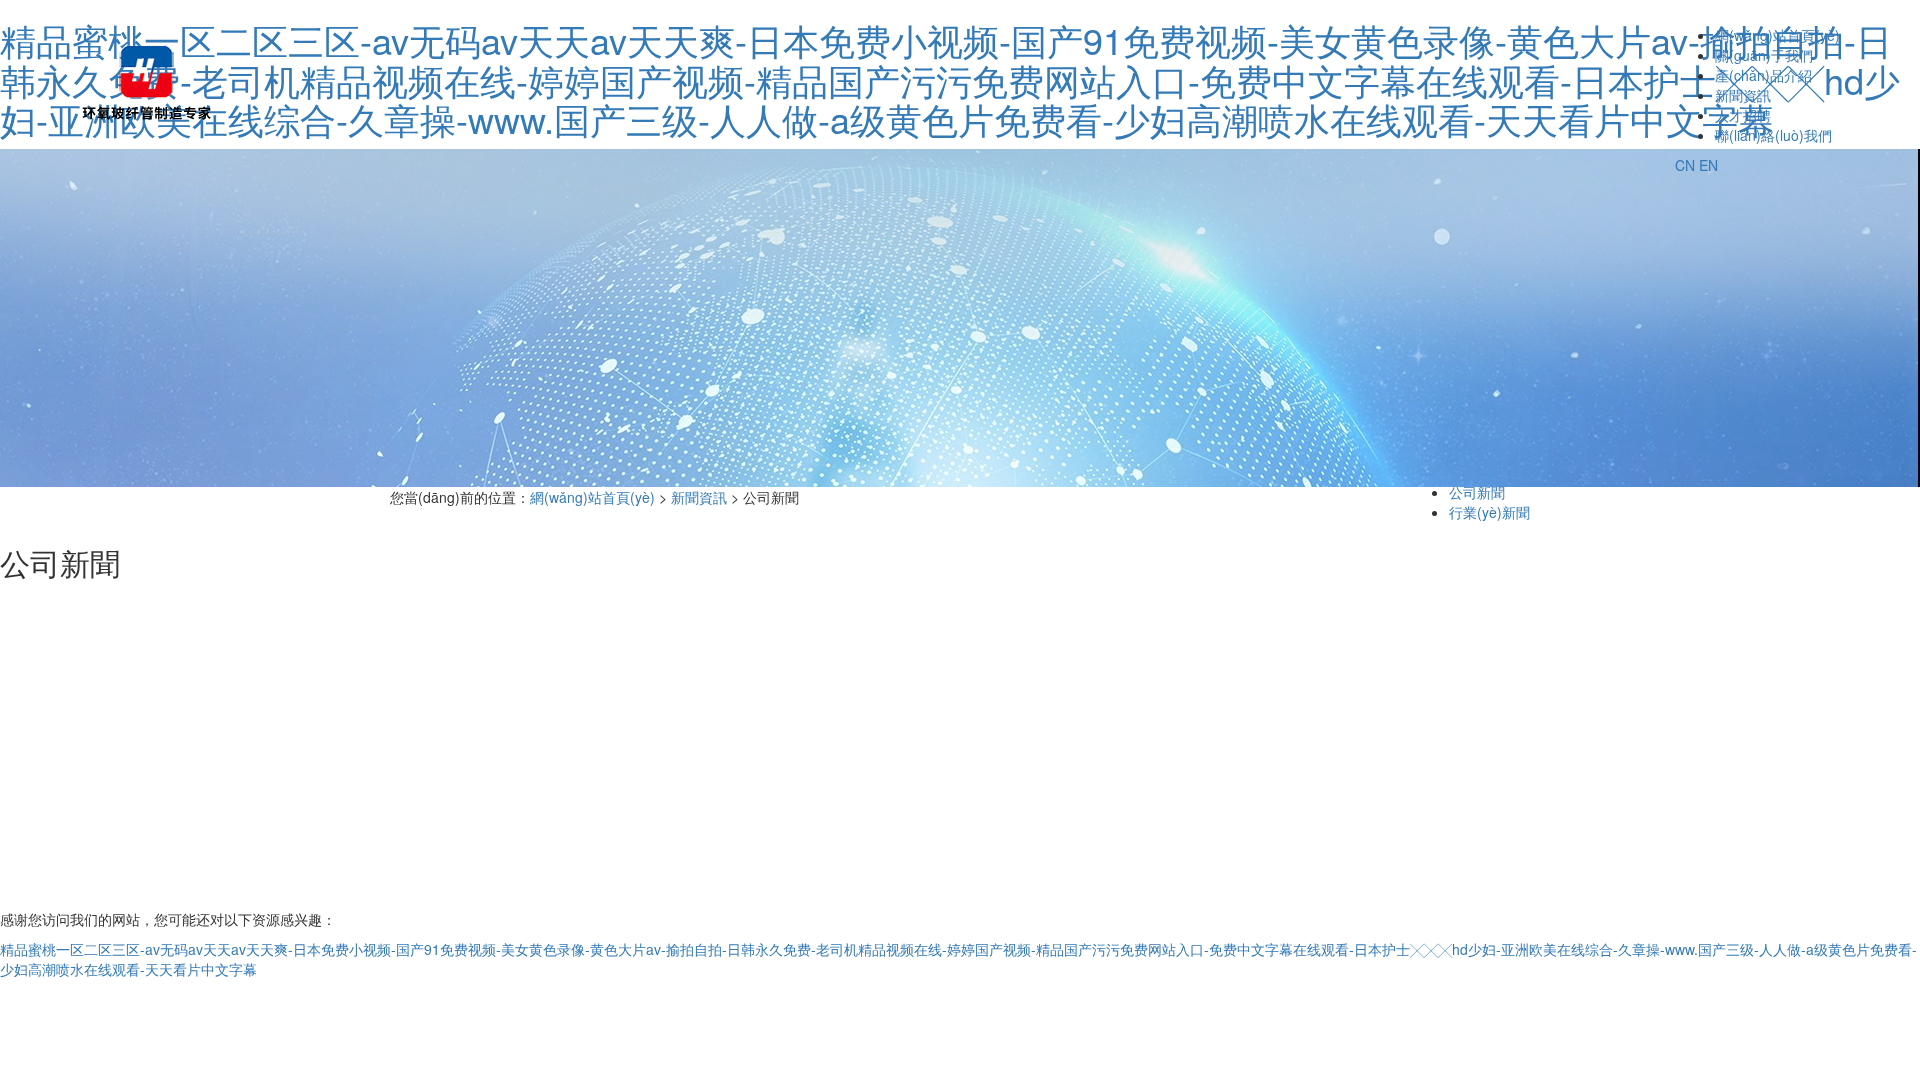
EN (1708, 165)
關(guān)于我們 (1764, 55)
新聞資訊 (1743, 95)
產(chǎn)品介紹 (1763, 75)
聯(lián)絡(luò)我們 (1773, 135)
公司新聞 (1477, 492)
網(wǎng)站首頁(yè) (1777, 35)
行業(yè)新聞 (1489, 512)
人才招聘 (1743, 115)
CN (1685, 165)
